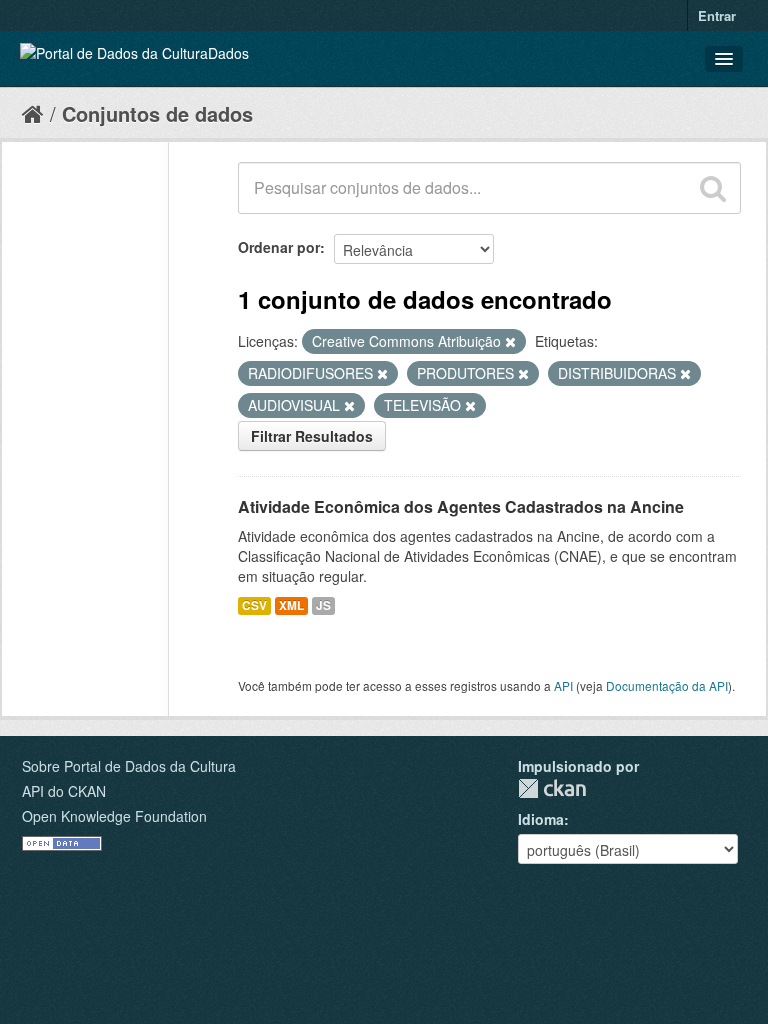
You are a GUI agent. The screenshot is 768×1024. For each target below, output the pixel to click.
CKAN (552, 788)
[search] (713, 188)
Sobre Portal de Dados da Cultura (129, 766)
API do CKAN (64, 791)
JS (323, 605)
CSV (254, 605)
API (563, 685)
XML (291, 605)
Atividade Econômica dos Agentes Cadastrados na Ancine (461, 506)
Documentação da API (667, 685)
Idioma (541, 819)
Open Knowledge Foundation (114, 816)
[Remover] (510, 342)
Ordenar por (279, 247)
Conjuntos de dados (157, 113)
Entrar (717, 15)
